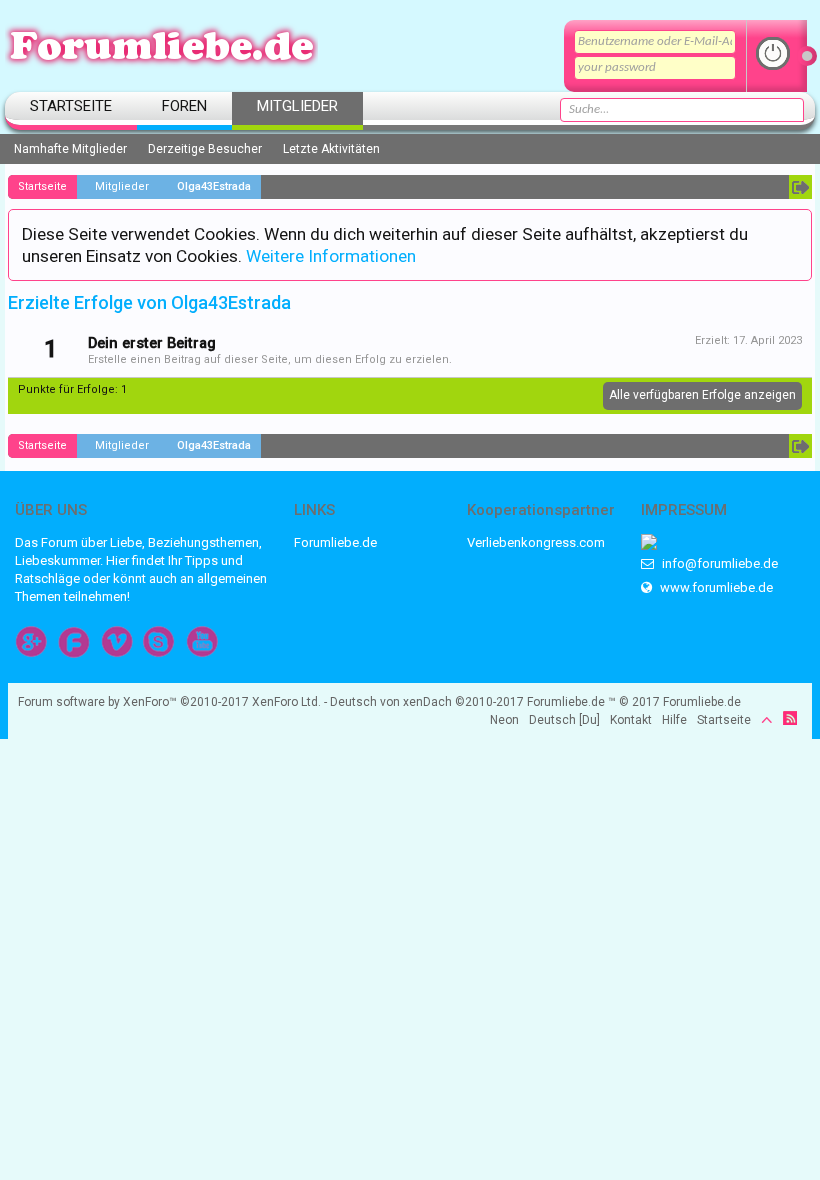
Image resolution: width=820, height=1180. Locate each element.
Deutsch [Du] (564, 720)
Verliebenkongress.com (536, 542)
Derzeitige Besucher (205, 149)
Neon (504, 720)
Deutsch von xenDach (427, 702)
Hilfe (674, 720)
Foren (184, 106)
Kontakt (631, 720)
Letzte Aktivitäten (331, 149)
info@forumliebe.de (718, 563)
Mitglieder (297, 106)
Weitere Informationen (331, 256)
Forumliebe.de (335, 542)
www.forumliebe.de (715, 587)
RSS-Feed (790, 718)
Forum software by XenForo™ (169, 702)
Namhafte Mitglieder (70, 149)
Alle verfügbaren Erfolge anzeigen (702, 395)
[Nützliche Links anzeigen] (800, 187)
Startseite (71, 106)
